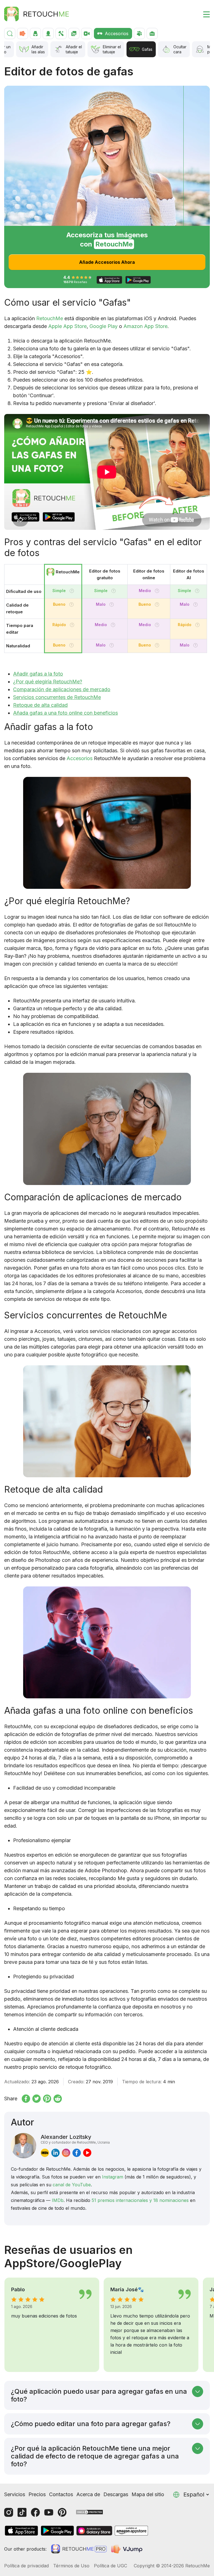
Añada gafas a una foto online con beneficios (65, 713)
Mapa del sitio (148, 2494)
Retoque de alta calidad (40, 705)
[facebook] (77, 2153)
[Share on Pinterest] (47, 2099)
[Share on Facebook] (26, 2099)
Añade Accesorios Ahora (107, 262)
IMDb (58, 2200)
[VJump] (127, 2549)
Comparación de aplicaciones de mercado (62, 689)
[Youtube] (49, 2512)
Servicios (15, 2494)
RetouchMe (50, 318)
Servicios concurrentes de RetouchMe (57, 697)
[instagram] (66, 2153)
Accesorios (80, 758)
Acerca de (88, 2494)
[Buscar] (10, 33)
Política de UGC (110, 2566)
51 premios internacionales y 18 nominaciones (140, 2200)
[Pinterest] (62, 2512)
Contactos (61, 2494)
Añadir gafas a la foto (38, 674)
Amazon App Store (145, 326)
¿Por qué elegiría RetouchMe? (48, 682)
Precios (37, 2494)
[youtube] (87, 2153)
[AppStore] (21, 2531)
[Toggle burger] (203, 14)
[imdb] (45, 2153)
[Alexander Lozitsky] (24, 2146)
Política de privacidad (26, 2566)
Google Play (104, 326)
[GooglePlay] (57, 2531)
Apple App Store (67, 326)
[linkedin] (55, 2153)
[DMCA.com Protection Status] (89, 2512)
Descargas (116, 2494)
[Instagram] (9, 2512)
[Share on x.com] (37, 2099)
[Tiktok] (22, 2512)
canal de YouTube (72, 2185)
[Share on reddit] (58, 2099)
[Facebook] (35, 2512)
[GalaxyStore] (94, 2531)
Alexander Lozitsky (75, 2139)
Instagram (113, 2177)
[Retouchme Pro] (79, 2549)
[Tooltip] (72, 591)
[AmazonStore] (131, 2531)
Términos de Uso (71, 2566)
